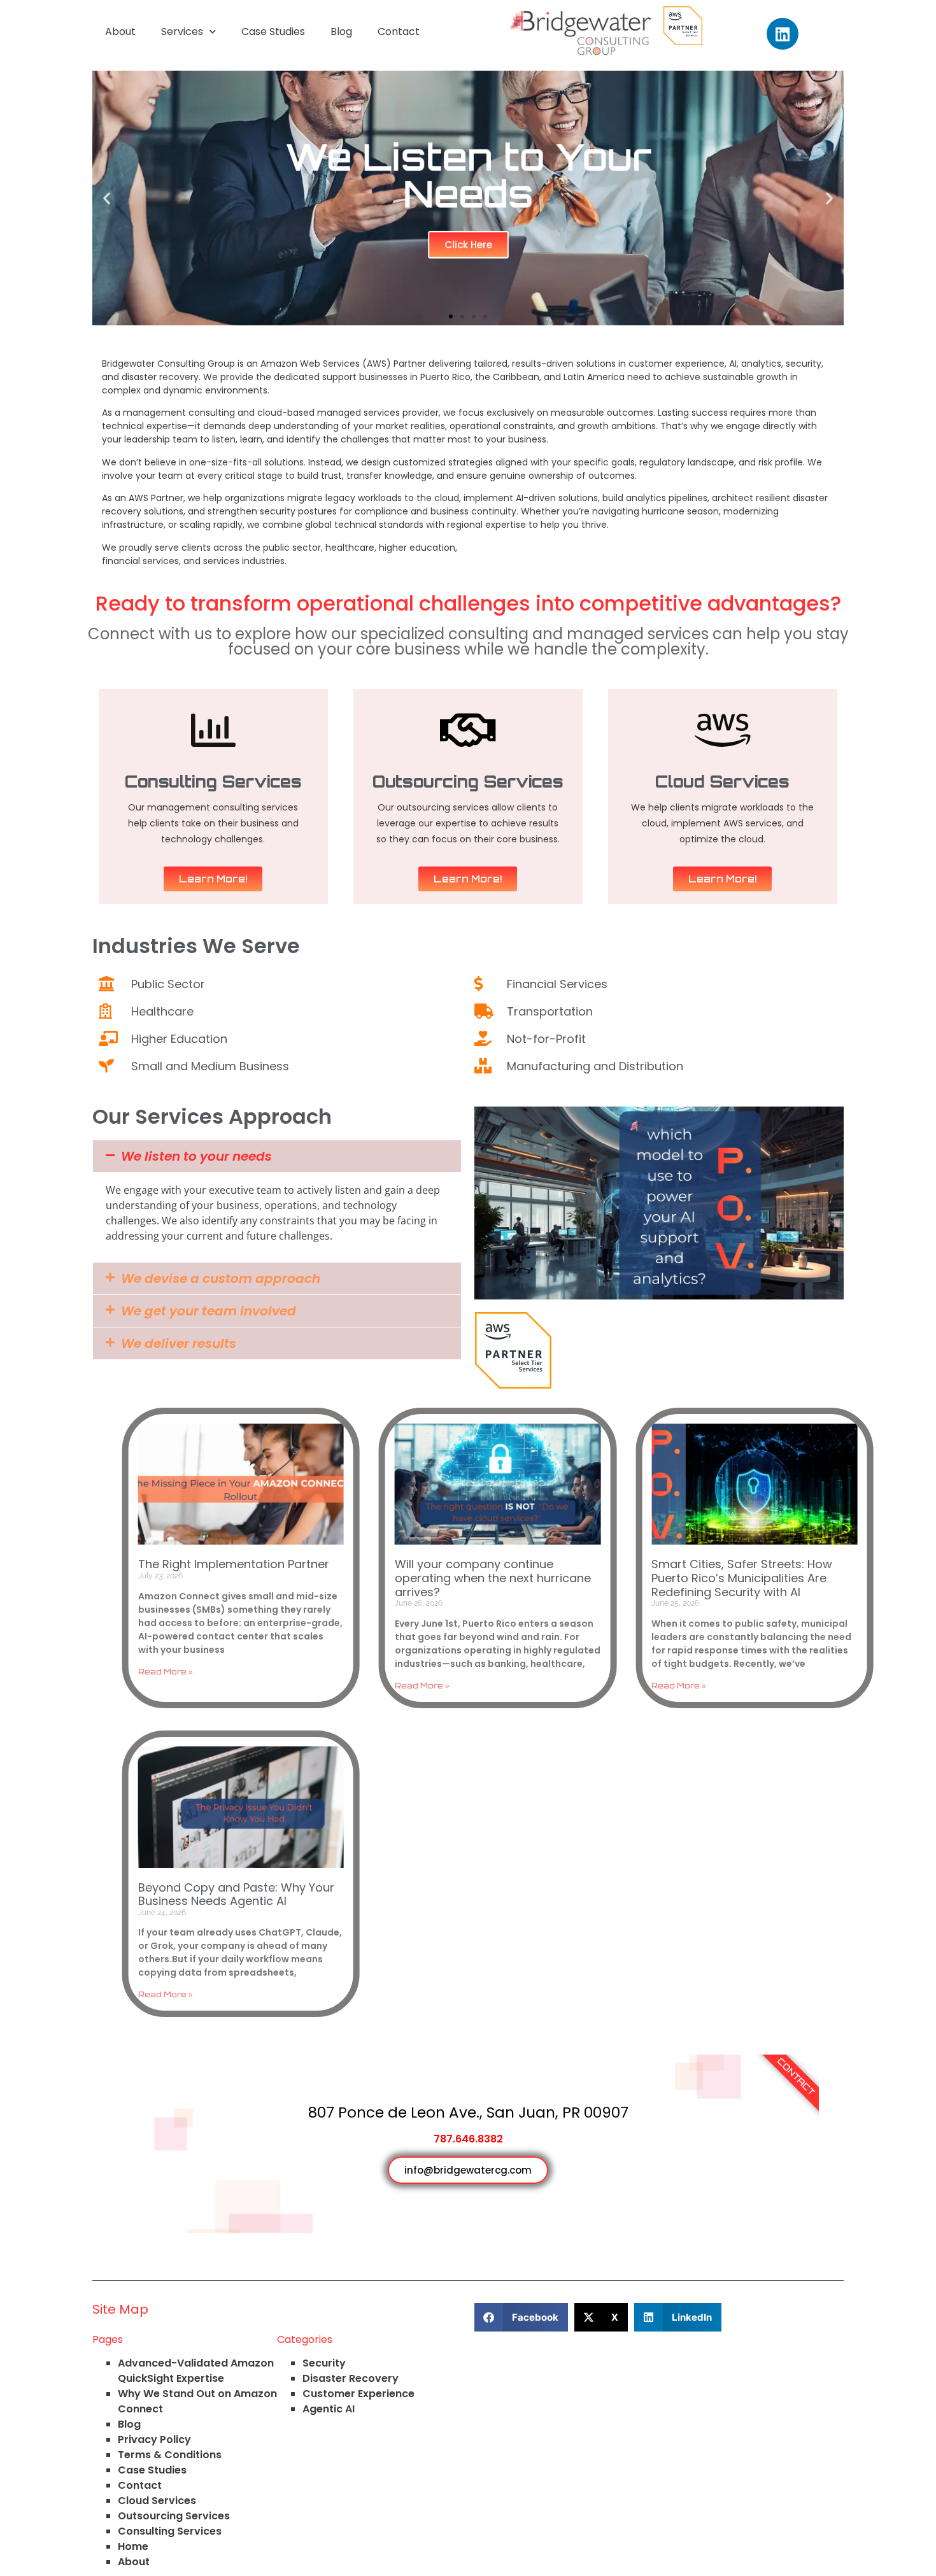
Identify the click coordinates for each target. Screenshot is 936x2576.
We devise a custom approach (221, 1278)
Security (324, 2363)
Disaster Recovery (351, 2378)
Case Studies (273, 32)
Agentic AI (329, 2409)
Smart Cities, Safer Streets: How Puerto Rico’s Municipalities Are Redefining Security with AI (742, 1578)
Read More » (166, 1672)
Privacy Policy (154, 2439)
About (120, 32)
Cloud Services (157, 2501)
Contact (399, 32)
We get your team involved (209, 1311)
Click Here (468, 245)
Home (133, 2546)
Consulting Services (170, 2531)
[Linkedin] (783, 34)
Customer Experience (358, 2394)
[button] (107, 198)
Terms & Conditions (170, 2455)
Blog (341, 32)
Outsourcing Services (174, 2516)
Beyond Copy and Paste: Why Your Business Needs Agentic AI (236, 1894)
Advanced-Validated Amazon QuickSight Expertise (196, 2371)
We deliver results (179, 1343)
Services (182, 32)
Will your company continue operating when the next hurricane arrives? (493, 1578)
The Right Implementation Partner (234, 1564)
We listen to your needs (196, 1156)
